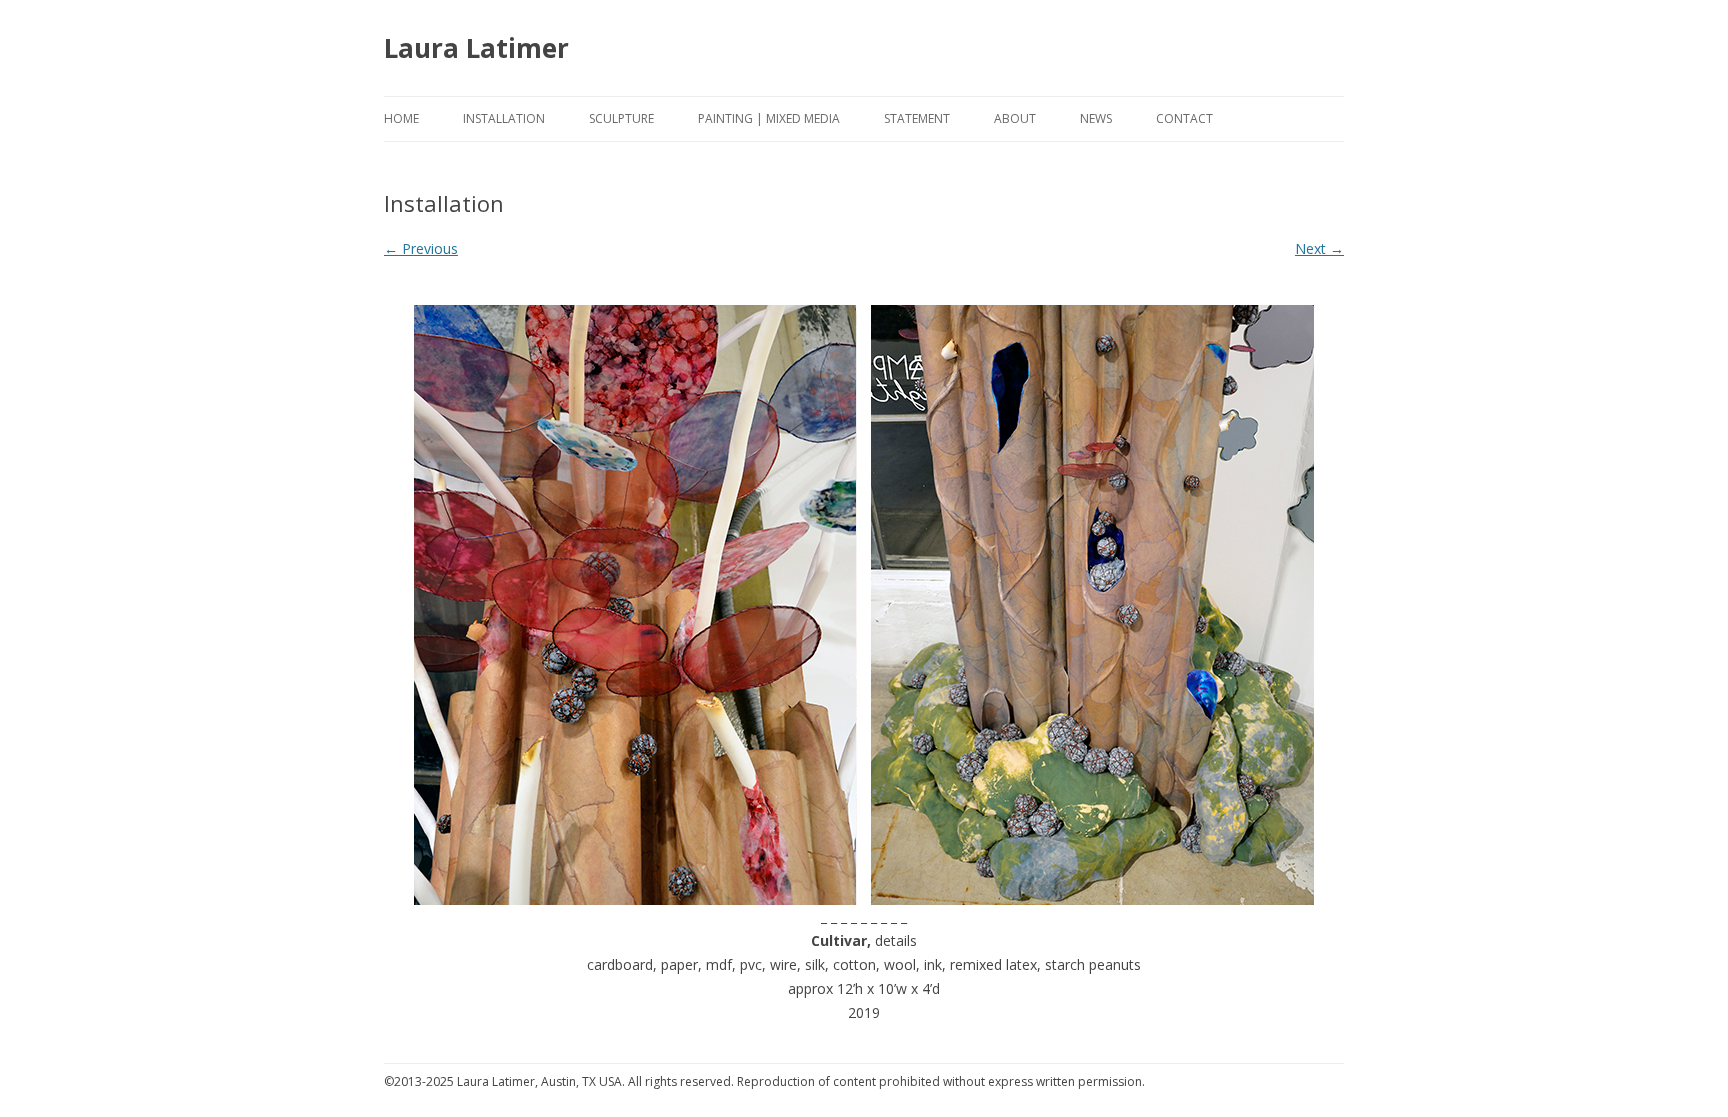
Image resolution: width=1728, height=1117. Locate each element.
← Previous (421, 248)
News (1096, 118)
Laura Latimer (476, 48)
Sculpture (621, 118)
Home (401, 118)
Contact (1184, 118)
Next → (1319, 248)
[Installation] (864, 605)
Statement (917, 118)
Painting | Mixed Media (769, 118)
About (1015, 118)
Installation (504, 118)
